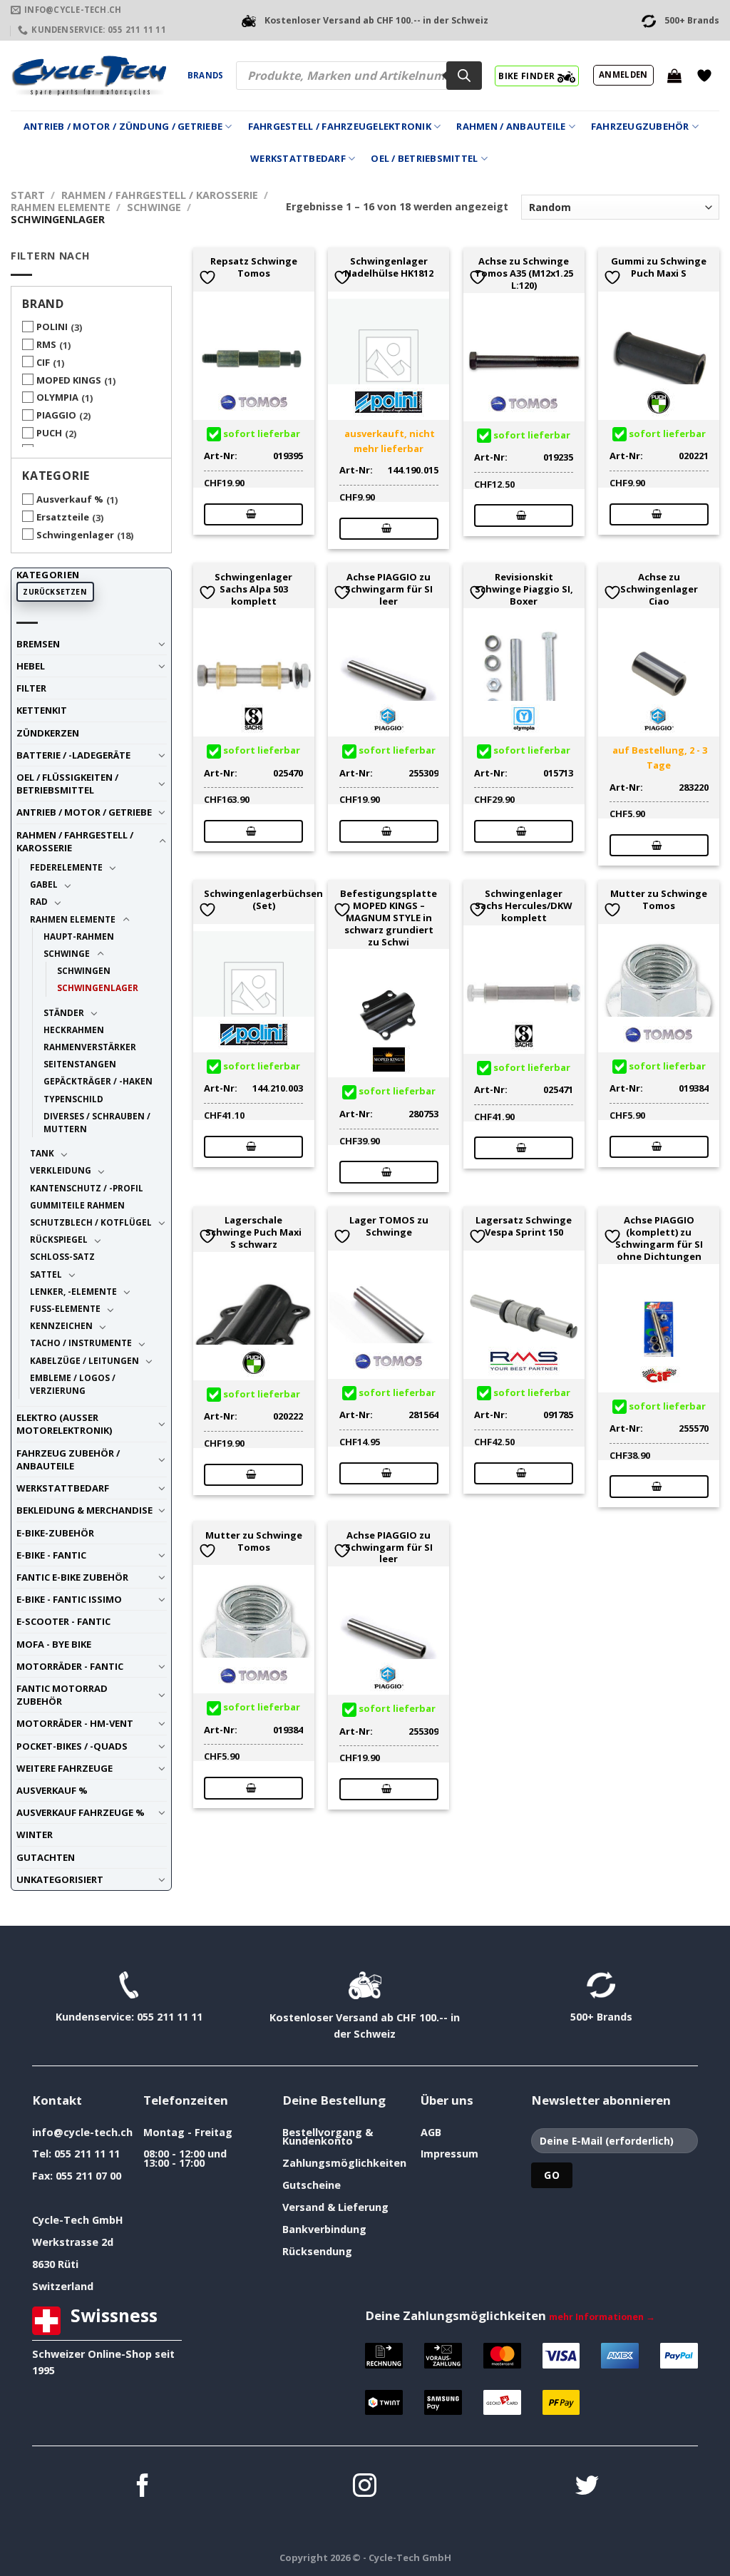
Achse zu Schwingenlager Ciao (659, 589)
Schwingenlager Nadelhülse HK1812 (389, 267)
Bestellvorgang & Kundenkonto (328, 2136)
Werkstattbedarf (298, 158)
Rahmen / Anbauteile (511, 126)
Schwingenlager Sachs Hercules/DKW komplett (524, 905)
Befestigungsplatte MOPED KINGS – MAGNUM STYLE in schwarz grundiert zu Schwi (389, 918)
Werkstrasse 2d (73, 2242)
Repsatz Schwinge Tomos (254, 267)
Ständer (64, 1012)
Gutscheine (312, 2185)
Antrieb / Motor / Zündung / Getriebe (123, 126)
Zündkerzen (48, 733)
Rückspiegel (59, 1239)
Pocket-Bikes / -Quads (72, 1746)
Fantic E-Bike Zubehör (72, 1577)
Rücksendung (317, 2251)
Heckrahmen (74, 1030)
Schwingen (84, 970)
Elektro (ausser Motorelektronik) (64, 1424)
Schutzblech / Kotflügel (91, 1222)
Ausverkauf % (70, 499)
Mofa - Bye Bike (54, 1644)
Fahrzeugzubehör (640, 126)
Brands (205, 75)
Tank (42, 1153)
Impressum (449, 2154)
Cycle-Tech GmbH (78, 2220)
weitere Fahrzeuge (65, 1768)
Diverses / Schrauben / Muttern (97, 1122)
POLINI (52, 327)
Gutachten (46, 1857)
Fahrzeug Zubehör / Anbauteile (68, 1459)
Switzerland (63, 2286)
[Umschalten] (162, 644)
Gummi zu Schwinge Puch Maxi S (659, 267)
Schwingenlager (75, 535)
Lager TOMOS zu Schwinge (389, 1226)
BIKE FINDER (528, 76)
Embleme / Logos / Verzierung (73, 1384)
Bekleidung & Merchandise (84, 1510)
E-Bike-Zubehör (55, 1533)
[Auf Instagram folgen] (365, 2487)
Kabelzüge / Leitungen (84, 1360)
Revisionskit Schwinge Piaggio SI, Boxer (524, 589)
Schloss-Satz (62, 1256)
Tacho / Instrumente (81, 1343)
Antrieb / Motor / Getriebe (84, 812)
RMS (46, 344)
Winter (35, 1834)
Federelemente (66, 867)
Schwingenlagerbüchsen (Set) (263, 900)
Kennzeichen (61, 1325)
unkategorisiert (60, 1879)
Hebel (31, 666)
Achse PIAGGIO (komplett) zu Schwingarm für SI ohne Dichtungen (659, 1238)
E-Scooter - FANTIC (63, 1621)
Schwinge (154, 207)
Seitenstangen (80, 1064)
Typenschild (73, 1099)
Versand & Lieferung (335, 2207)
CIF (43, 362)
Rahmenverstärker (90, 1047)
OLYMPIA (57, 397)
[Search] (464, 76)
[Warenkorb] (674, 76)
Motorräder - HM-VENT (75, 1723)
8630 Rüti (55, 2264)
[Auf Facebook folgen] (143, 2487)
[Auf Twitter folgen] (587, 2487)
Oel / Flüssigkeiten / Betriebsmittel (67, 784)
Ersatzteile (63, 517)
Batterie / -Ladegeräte (73, 755)
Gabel (44, 884)
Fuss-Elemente (65, 1308)
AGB (431, 2132)
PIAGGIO (56, 415)
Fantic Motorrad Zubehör (62, 1695)
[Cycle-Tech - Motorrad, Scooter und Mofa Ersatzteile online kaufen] (88, 76)
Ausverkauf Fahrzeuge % (81, 1812)
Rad (39, 901)
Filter (31, 688)
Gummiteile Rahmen (77, 1205)
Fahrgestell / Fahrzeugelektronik (340, 126)
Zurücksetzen (55, 592)
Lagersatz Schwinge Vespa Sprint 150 (524, 1226)
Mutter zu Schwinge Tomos (659, 900)
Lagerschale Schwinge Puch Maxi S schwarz (253, 1232)
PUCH (49, 433)
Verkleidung (61, 1170)
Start (28, 195)
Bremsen (38, 644)
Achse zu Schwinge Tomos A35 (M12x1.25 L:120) (524, 273)
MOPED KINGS (69, 380)
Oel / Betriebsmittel (424, 158)
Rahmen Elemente (61, 207)
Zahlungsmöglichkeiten (344, 2163)
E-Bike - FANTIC (51, 1555)
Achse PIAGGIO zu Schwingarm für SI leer (389, 589)
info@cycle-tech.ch (82, 2132)
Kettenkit (42, 710)
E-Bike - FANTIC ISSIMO (69, 1599)
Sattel (46, 1274)
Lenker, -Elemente (73, 1291)
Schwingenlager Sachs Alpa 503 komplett (253, 589)
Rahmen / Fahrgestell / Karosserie (160, 195)
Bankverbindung (324, 2229)
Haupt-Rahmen (79, 936)
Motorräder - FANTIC (70, 1666)
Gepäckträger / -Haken (98, 1081)
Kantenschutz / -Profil (87, 1188)
